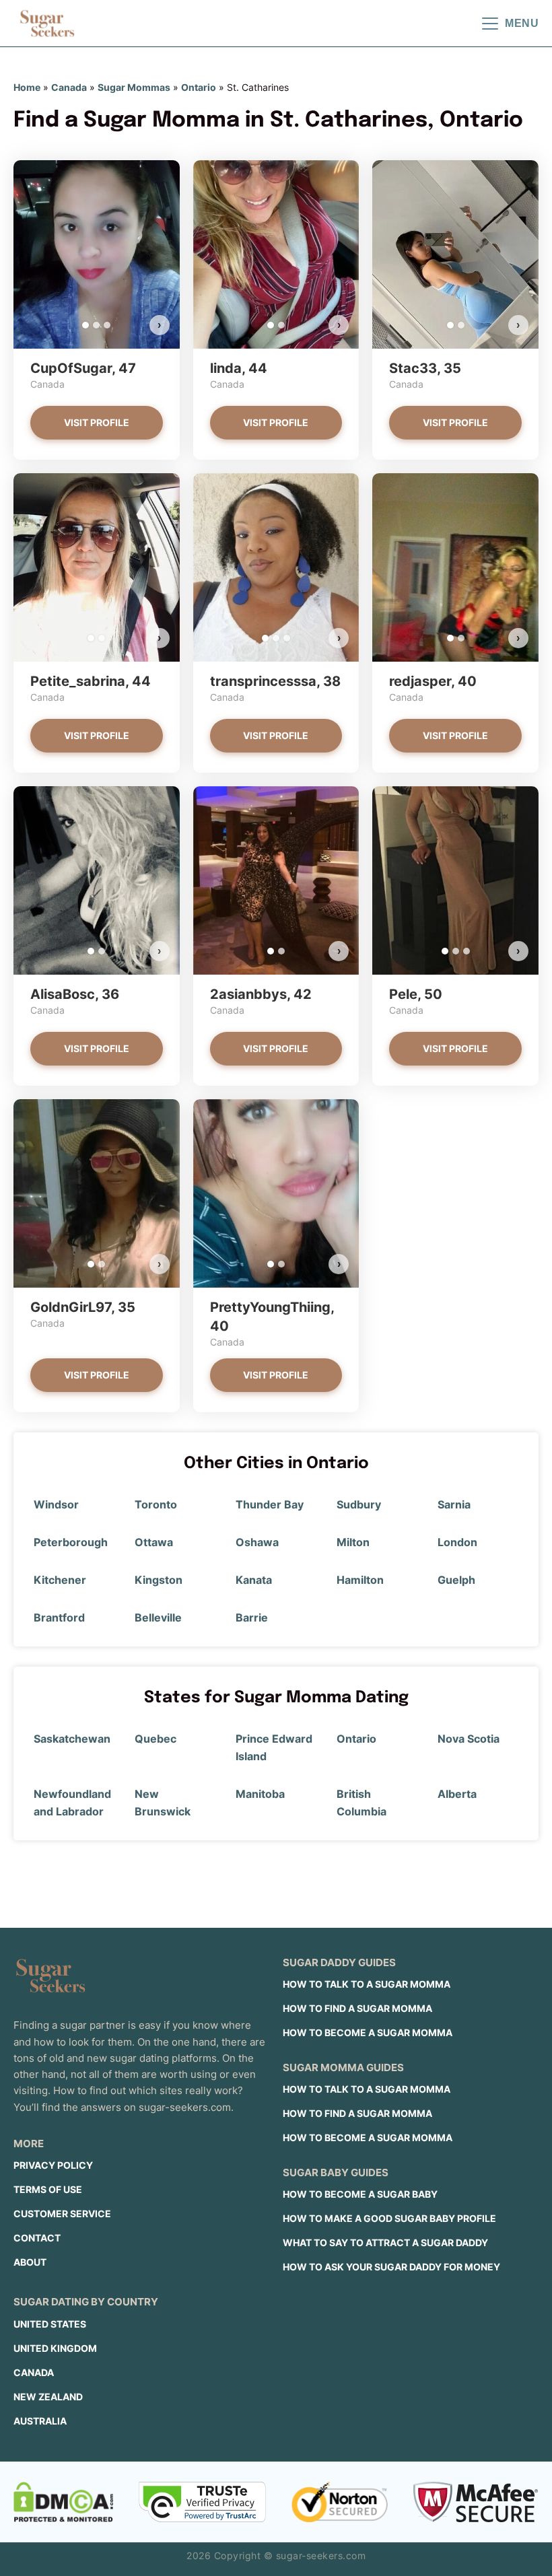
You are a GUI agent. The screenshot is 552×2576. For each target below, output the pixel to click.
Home (27, 87)
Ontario (199, 87)
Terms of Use (48, 2189)
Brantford (59, 1617)
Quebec (156, 1739)
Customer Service (62, 2214)
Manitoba (260, 1794)
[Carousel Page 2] (96, 325)
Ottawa (154, 1542)
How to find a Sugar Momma (357, 2008)
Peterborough (71, 1542)
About (30, 2262)
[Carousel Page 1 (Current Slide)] (85, 325)
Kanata (254, 1580)
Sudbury (359, 1504)
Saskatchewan (72, 1739)
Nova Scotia (469, 1739)
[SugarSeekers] (47, 24)
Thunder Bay (270, 1504)
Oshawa (257, 1542)
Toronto (156, 1504)
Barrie (252, 1617)
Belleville (158, 1617)
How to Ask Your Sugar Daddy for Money (391, 2267)
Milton (353, 1542)
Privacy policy (53, 2165)
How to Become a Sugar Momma (368, 2032)
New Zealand (48, 2397)
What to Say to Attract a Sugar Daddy (385, 2242)
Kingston (159, 1580)
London (457, 1542)
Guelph (456, 1580)
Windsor (56, 1504)
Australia (40, 2421)
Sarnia (454, 1504)
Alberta (457, 1794)
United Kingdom (55, 2348)
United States (50, 2324)
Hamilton (360, 1580)
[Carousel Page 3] (107, 325)
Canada (69, 87)
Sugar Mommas (134, 87)
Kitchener (60, 1580)
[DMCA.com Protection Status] (63, 2502)
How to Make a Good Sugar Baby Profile (389, 2218)
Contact (37, 2238)
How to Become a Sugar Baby (360, 2194)
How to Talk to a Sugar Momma (367, 1984)
